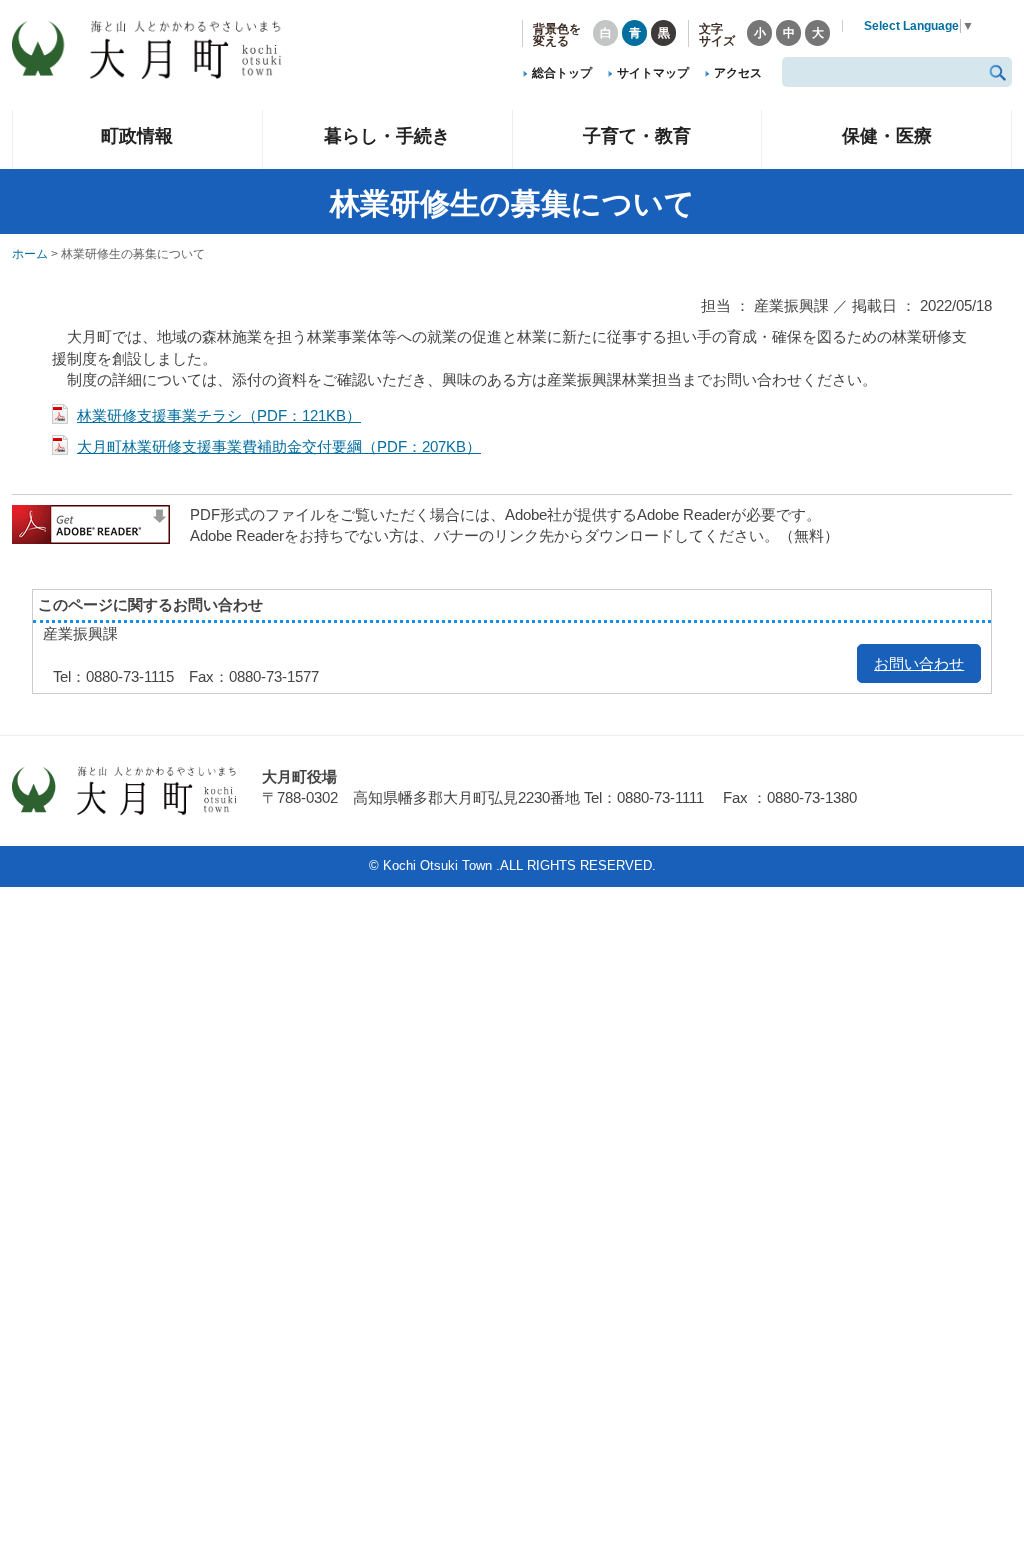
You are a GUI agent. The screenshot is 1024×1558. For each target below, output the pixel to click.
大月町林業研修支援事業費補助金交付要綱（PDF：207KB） (279, 446)
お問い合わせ (919, 663)
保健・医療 (887, 135)
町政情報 (137, 135)
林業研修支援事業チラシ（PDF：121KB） (219, 415)
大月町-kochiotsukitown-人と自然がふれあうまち (162, 50)
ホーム (30, 254)
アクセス (738, 73)
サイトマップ (653, 73)
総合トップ (562, 73)
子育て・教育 (637, 135)
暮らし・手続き (387, 135)
